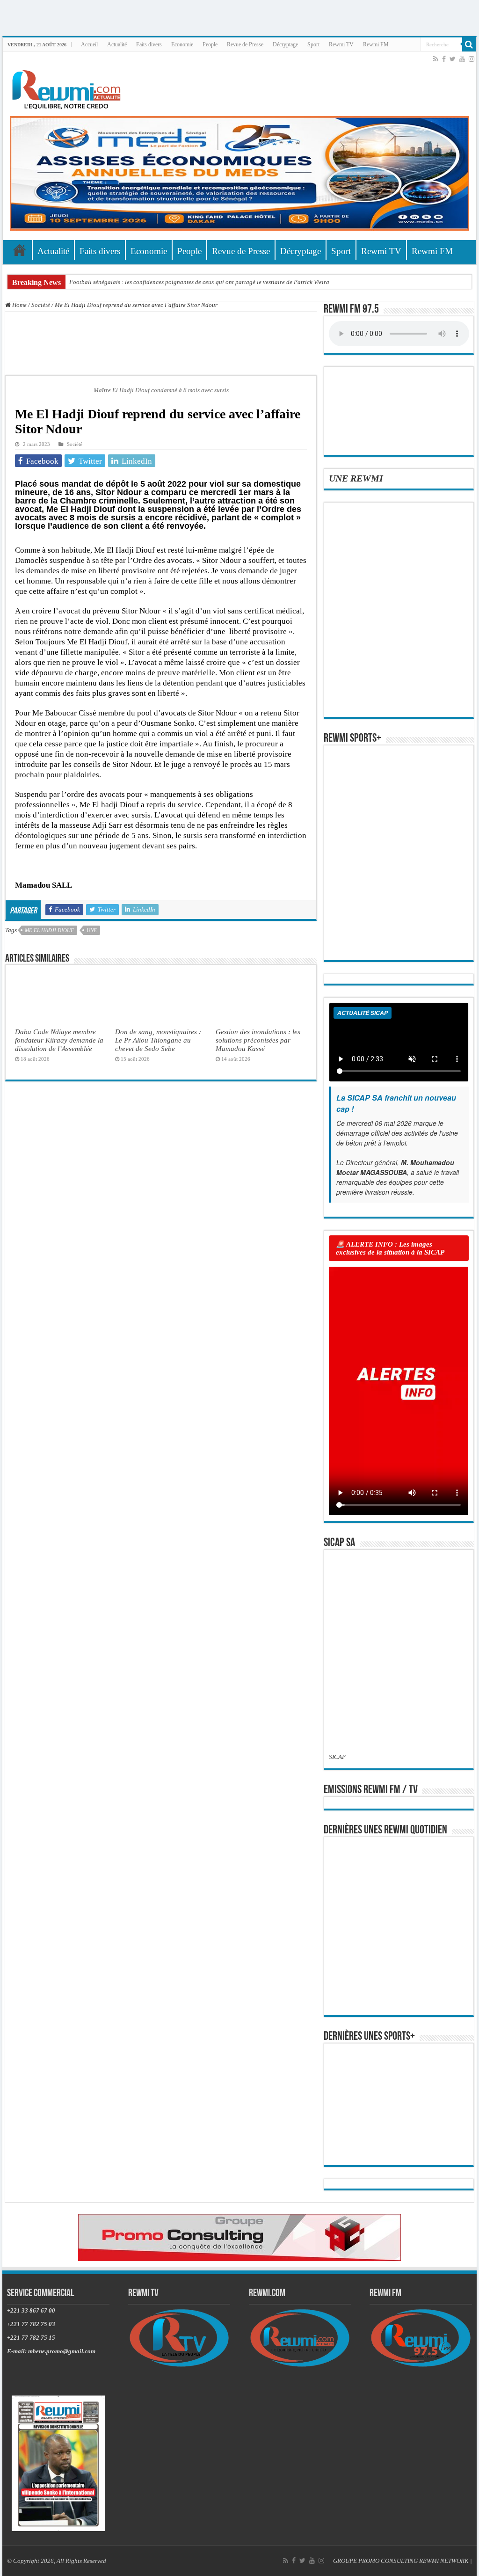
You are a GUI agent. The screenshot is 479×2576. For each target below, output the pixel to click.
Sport (313, 44)
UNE (92, 930)
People (210, 44)
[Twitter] (453, 59)
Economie (182, 44)
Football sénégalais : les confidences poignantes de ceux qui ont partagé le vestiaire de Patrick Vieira (199, 282)
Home (19, 305)
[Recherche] (469, 44)
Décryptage (285, 44)
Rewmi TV (341, 44)
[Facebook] (444, 59)
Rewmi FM (376, 44)
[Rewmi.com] (68, 87)
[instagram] (472, 59)
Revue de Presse (245, 44)
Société (41, 305)
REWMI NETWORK (444, 2561)
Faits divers (149, 44)
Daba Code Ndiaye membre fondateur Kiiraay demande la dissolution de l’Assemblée (59, 1040)
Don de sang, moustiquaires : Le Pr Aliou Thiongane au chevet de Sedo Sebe (158, 1040)
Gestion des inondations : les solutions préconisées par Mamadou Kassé (258, 1040)
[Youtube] (462, 59)
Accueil (89, 44)
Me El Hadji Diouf (49, 930)
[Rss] (436, 59)
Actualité (117, 44)
